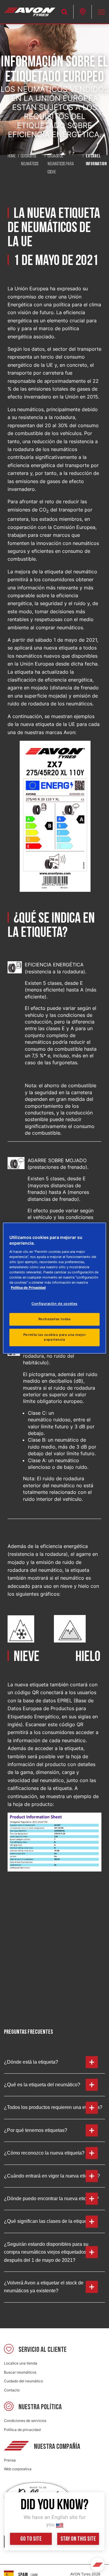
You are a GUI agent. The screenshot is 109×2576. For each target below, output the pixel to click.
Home (12, 156)
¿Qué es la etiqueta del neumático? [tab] (42, 2085)
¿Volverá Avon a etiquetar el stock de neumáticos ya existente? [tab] (44, 2287)
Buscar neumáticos (20, 2372)
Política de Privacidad (28, 1288)
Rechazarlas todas (55, 1319)
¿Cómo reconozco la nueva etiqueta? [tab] (44, 2153)
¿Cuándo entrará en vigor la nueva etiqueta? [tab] (52, 2176)
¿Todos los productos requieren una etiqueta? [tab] (53, 2107)
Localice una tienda (21, 2363)
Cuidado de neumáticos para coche (61, 164)
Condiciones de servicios (25, 2421)
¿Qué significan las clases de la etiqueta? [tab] (49, 2221)
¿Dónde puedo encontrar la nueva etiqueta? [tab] (51, 2199)
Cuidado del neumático (23, 2381)
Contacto (12, 2390)
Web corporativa (18, 2469)
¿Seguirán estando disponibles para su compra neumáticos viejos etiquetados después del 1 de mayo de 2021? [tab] (46, 2252)
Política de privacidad (22, 2430)
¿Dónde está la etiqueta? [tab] (31, 2062)
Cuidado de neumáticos (30, 160)
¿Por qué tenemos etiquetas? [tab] (36, 2130)
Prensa (10, 2460)
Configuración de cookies (54, 1304)
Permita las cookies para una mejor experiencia (54, 1337)
